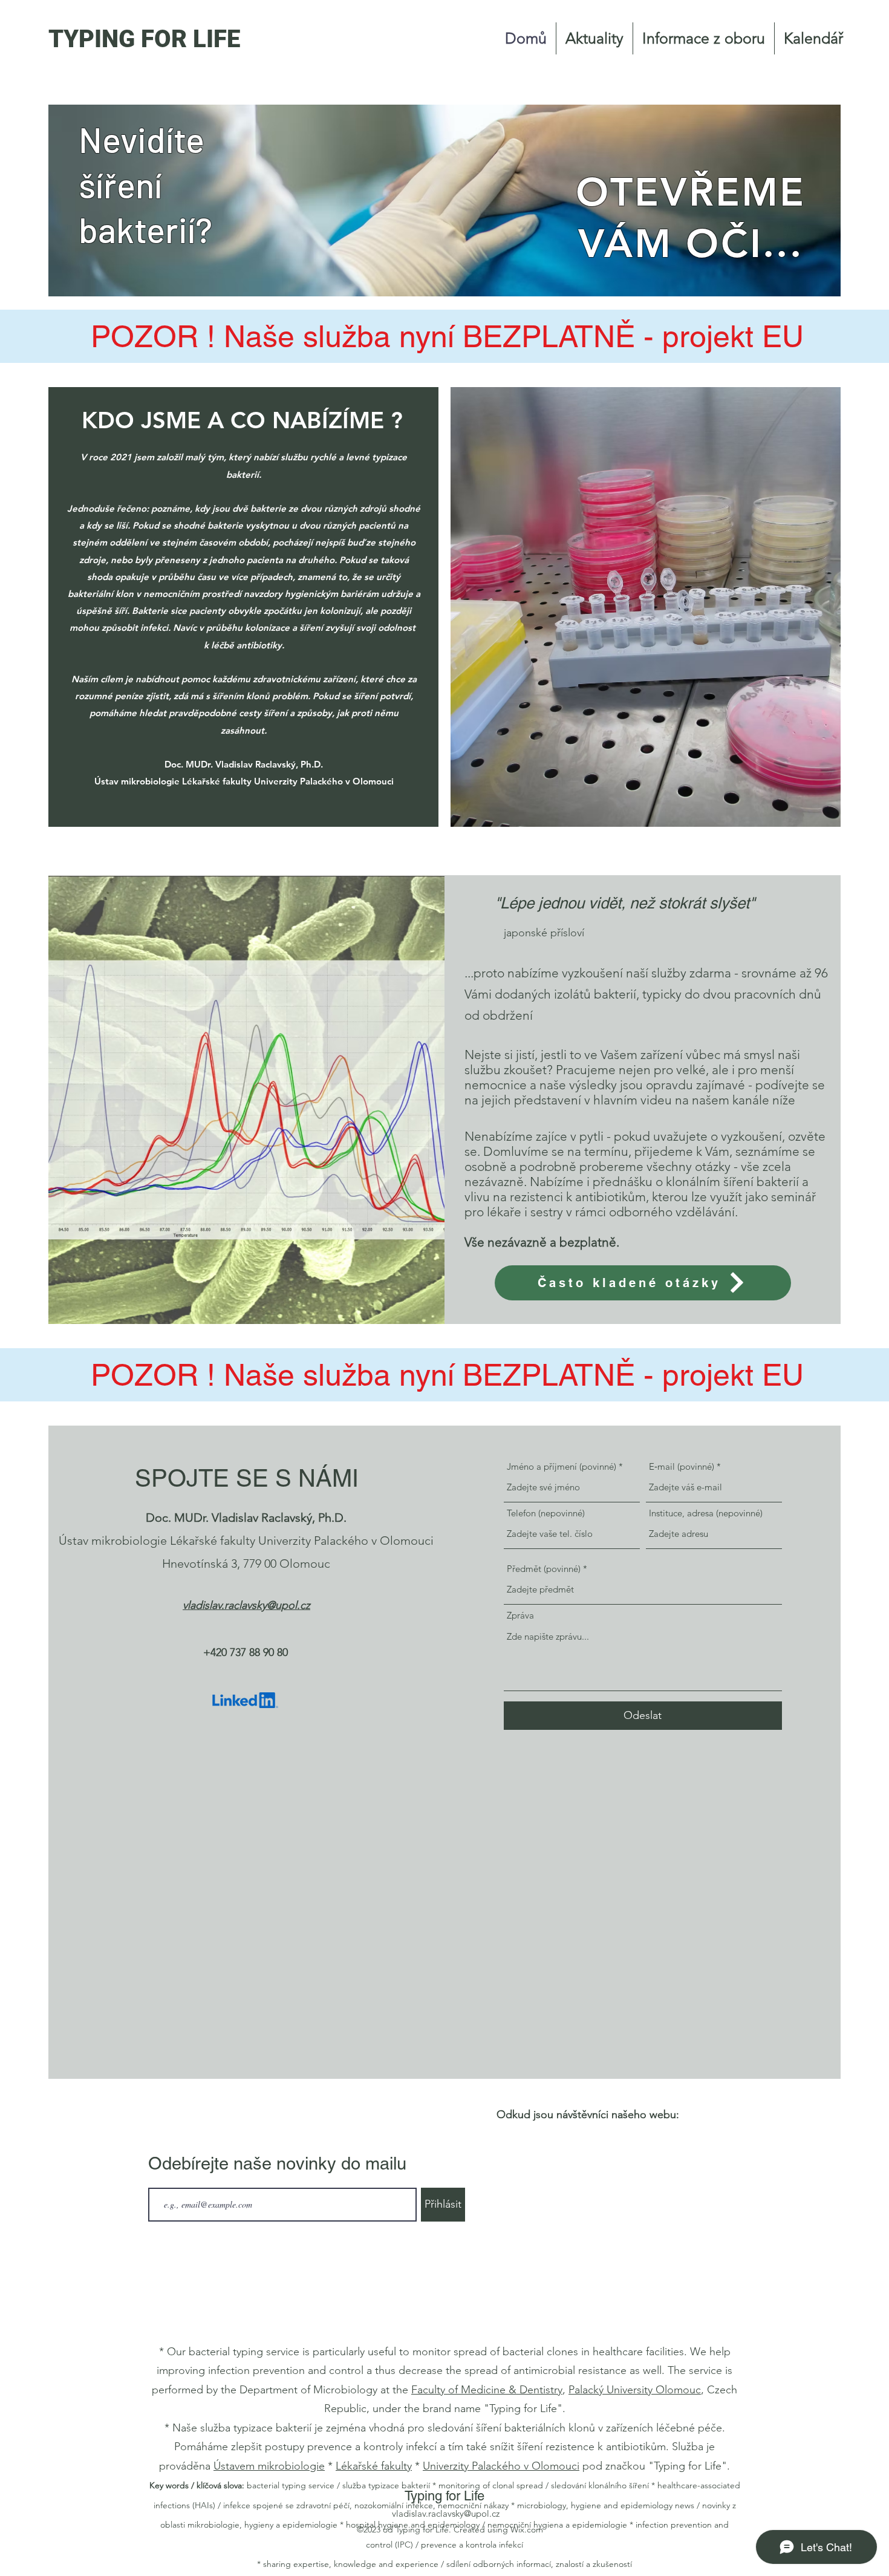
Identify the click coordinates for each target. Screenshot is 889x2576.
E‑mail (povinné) (682, 1466)
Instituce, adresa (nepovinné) (706, 1513)
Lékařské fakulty (374, 2466)
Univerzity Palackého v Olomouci (501, 2466)
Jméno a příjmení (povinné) (562, 1466)
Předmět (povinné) (544, 1569)
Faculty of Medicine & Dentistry (487, 2390)
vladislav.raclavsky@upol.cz (446, 2513)
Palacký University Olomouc (635, 2390)
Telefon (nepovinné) (546, 1513)
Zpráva (520, 1615)
